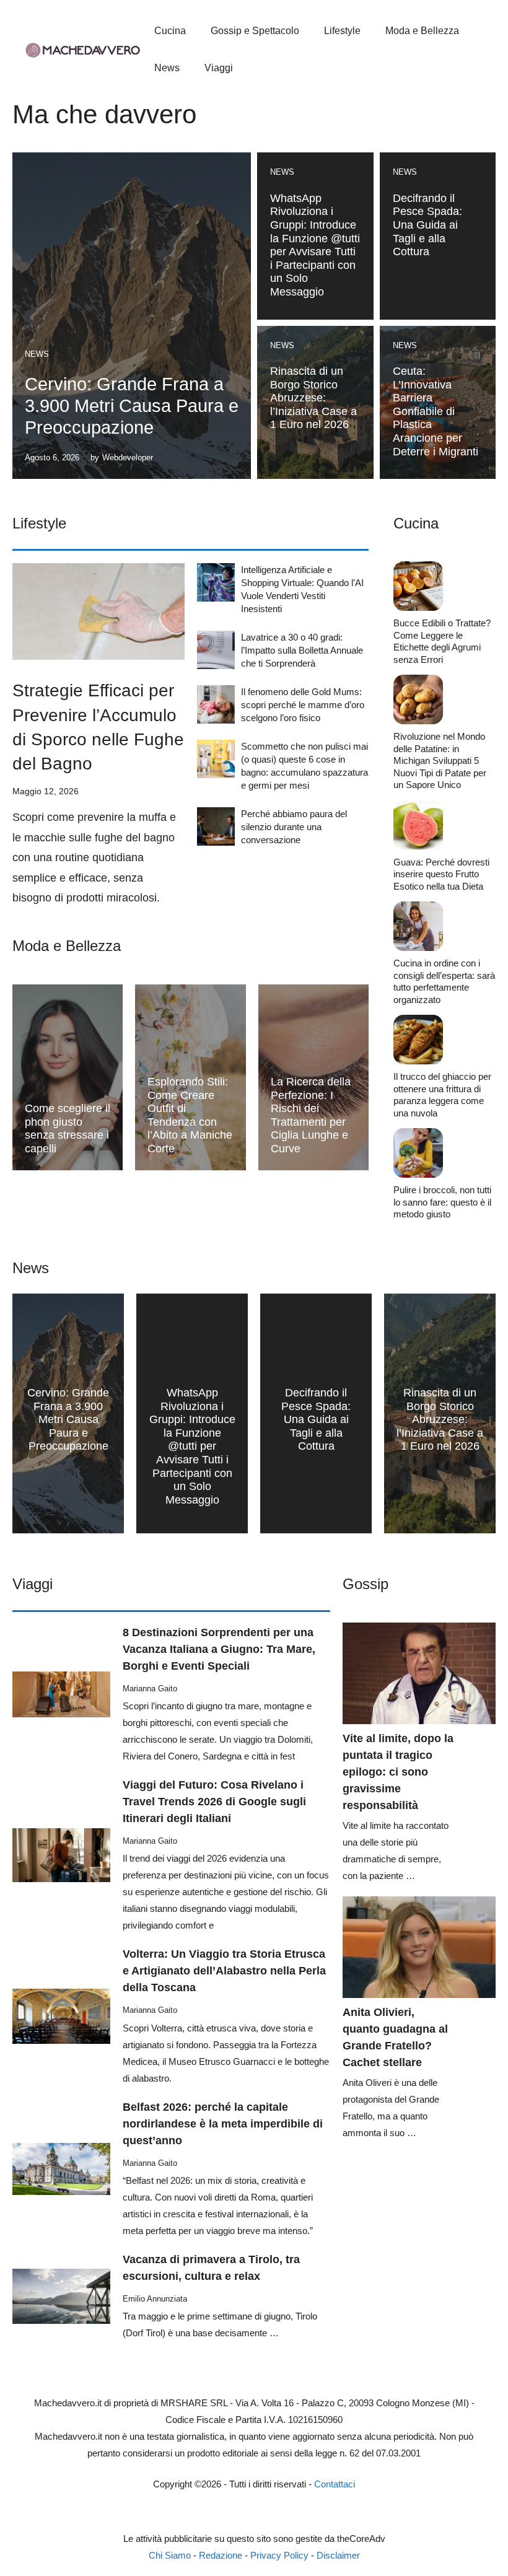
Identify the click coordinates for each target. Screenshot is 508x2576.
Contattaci (335, 2484)
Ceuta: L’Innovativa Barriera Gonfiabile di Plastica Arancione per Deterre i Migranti (436, 411)
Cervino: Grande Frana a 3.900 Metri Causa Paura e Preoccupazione (132, 406)
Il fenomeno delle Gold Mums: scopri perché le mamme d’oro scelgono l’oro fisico (303, 705)
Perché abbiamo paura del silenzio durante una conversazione (294, 827)
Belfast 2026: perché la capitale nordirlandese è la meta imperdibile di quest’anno (223, 2124)
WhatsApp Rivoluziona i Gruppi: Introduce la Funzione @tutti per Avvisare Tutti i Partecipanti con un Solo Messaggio (315, 245)
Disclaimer (338, 2555)
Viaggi (219, 68)
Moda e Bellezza (422, 31)
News (167, 68)
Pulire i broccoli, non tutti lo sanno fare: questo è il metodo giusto (442, 1202)
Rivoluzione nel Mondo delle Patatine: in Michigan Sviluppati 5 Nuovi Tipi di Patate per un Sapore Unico (440, 760)
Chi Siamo (170, 2555)
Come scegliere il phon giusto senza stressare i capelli (68, 1128)
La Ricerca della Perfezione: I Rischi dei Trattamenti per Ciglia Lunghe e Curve (311, 1115)
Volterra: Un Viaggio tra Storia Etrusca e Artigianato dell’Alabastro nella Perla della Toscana (224, 1971)
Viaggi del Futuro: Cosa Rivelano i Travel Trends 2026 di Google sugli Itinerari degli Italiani (214, 1802)
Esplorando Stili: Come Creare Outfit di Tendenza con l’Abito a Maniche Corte (190, 1115)
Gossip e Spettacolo (255, 31)
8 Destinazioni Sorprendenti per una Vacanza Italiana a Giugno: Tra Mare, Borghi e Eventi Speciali (219, 1649)
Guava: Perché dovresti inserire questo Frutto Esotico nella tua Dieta (441, 874)
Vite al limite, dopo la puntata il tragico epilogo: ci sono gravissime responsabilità (398, 1772)
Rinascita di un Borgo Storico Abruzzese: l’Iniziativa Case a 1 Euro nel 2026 (313, 398)
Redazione (221, 2555)
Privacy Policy (279, 2555)
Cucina (170, 31)
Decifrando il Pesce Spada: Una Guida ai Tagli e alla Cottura (427, 225)
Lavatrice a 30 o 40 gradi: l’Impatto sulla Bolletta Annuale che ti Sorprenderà (302, 650)
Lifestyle (342, 31)
